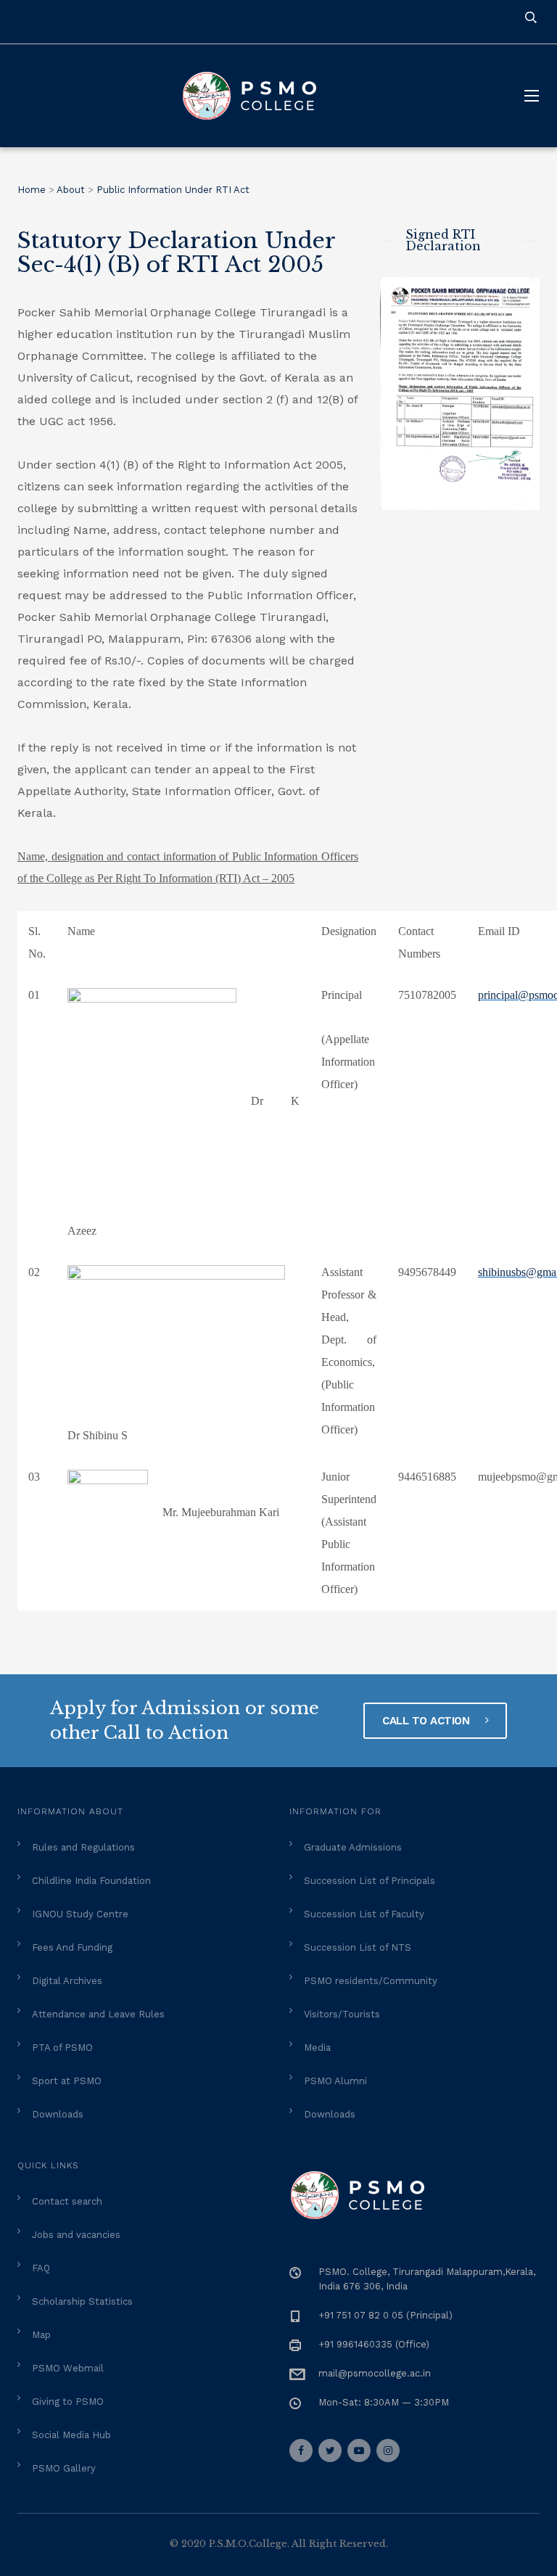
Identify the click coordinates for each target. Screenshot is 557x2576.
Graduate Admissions (353, 1847)
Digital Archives (67, 1981)
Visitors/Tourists (342, 2014)
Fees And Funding (72, 1947)
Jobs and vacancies (76, 2235)
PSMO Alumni (335, 2081)
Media (317, 2048)
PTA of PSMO (62, 2048)
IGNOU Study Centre (80, 1914)
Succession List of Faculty (364, 1914)
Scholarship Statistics (82, 2301)
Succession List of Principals (370, 1881)
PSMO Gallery (64, 2468)
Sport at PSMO (67, 2081)
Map (41, 2335)
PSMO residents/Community (371, 1981)
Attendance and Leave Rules (98, 2014)
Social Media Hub (71, 2435)
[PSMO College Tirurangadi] (257, 96)
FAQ (41, 2268)
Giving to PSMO (68, 2402)
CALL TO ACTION (428, 1721)
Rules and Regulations (83, 1847)
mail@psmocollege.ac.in (375, 2373)
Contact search (67, 2201)
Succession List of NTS (358, 1947)
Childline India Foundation (91, 1881)
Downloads (58, 2114)
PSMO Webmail (68, 2368)
